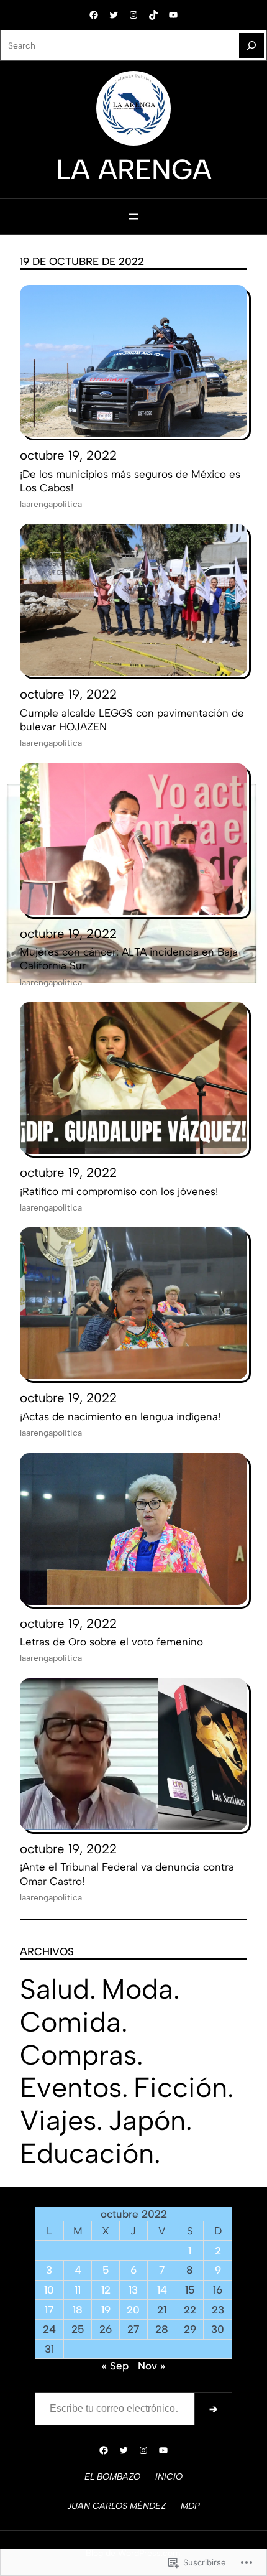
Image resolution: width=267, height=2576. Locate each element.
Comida (70, 2022)
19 (106, 2310)
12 (106, 2290)
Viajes (58, 2120)
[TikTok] (153, 15)
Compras (78, 2055)
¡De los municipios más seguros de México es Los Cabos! (130, 481)
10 (49, 2290)
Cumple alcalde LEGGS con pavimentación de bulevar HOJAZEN (132, 720)
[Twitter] (114, 15)
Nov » (152, 2366)
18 (78, 2310)
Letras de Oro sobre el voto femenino (111, 1642)
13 (133, 2290)
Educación (87, 2153)
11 (78, 2290)
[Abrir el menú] (133, 216)
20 (133, 2310)
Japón (147, 2120)
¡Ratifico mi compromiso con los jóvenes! (119, 1191)
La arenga (134, 169)
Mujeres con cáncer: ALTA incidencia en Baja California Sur (129, 959)
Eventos (71, 2087)
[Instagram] (133, 15)
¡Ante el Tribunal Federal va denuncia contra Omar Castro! (127, 1874)
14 (162, 2290)
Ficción (180, 2087)
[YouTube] (173, 15)
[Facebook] (94, 15)
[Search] (251, 45)
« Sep (115, 2366)
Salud (55, 1989)
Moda (137, 1989)
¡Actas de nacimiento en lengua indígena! (120, 1416)
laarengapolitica (51, 504)
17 (49, 2310)
